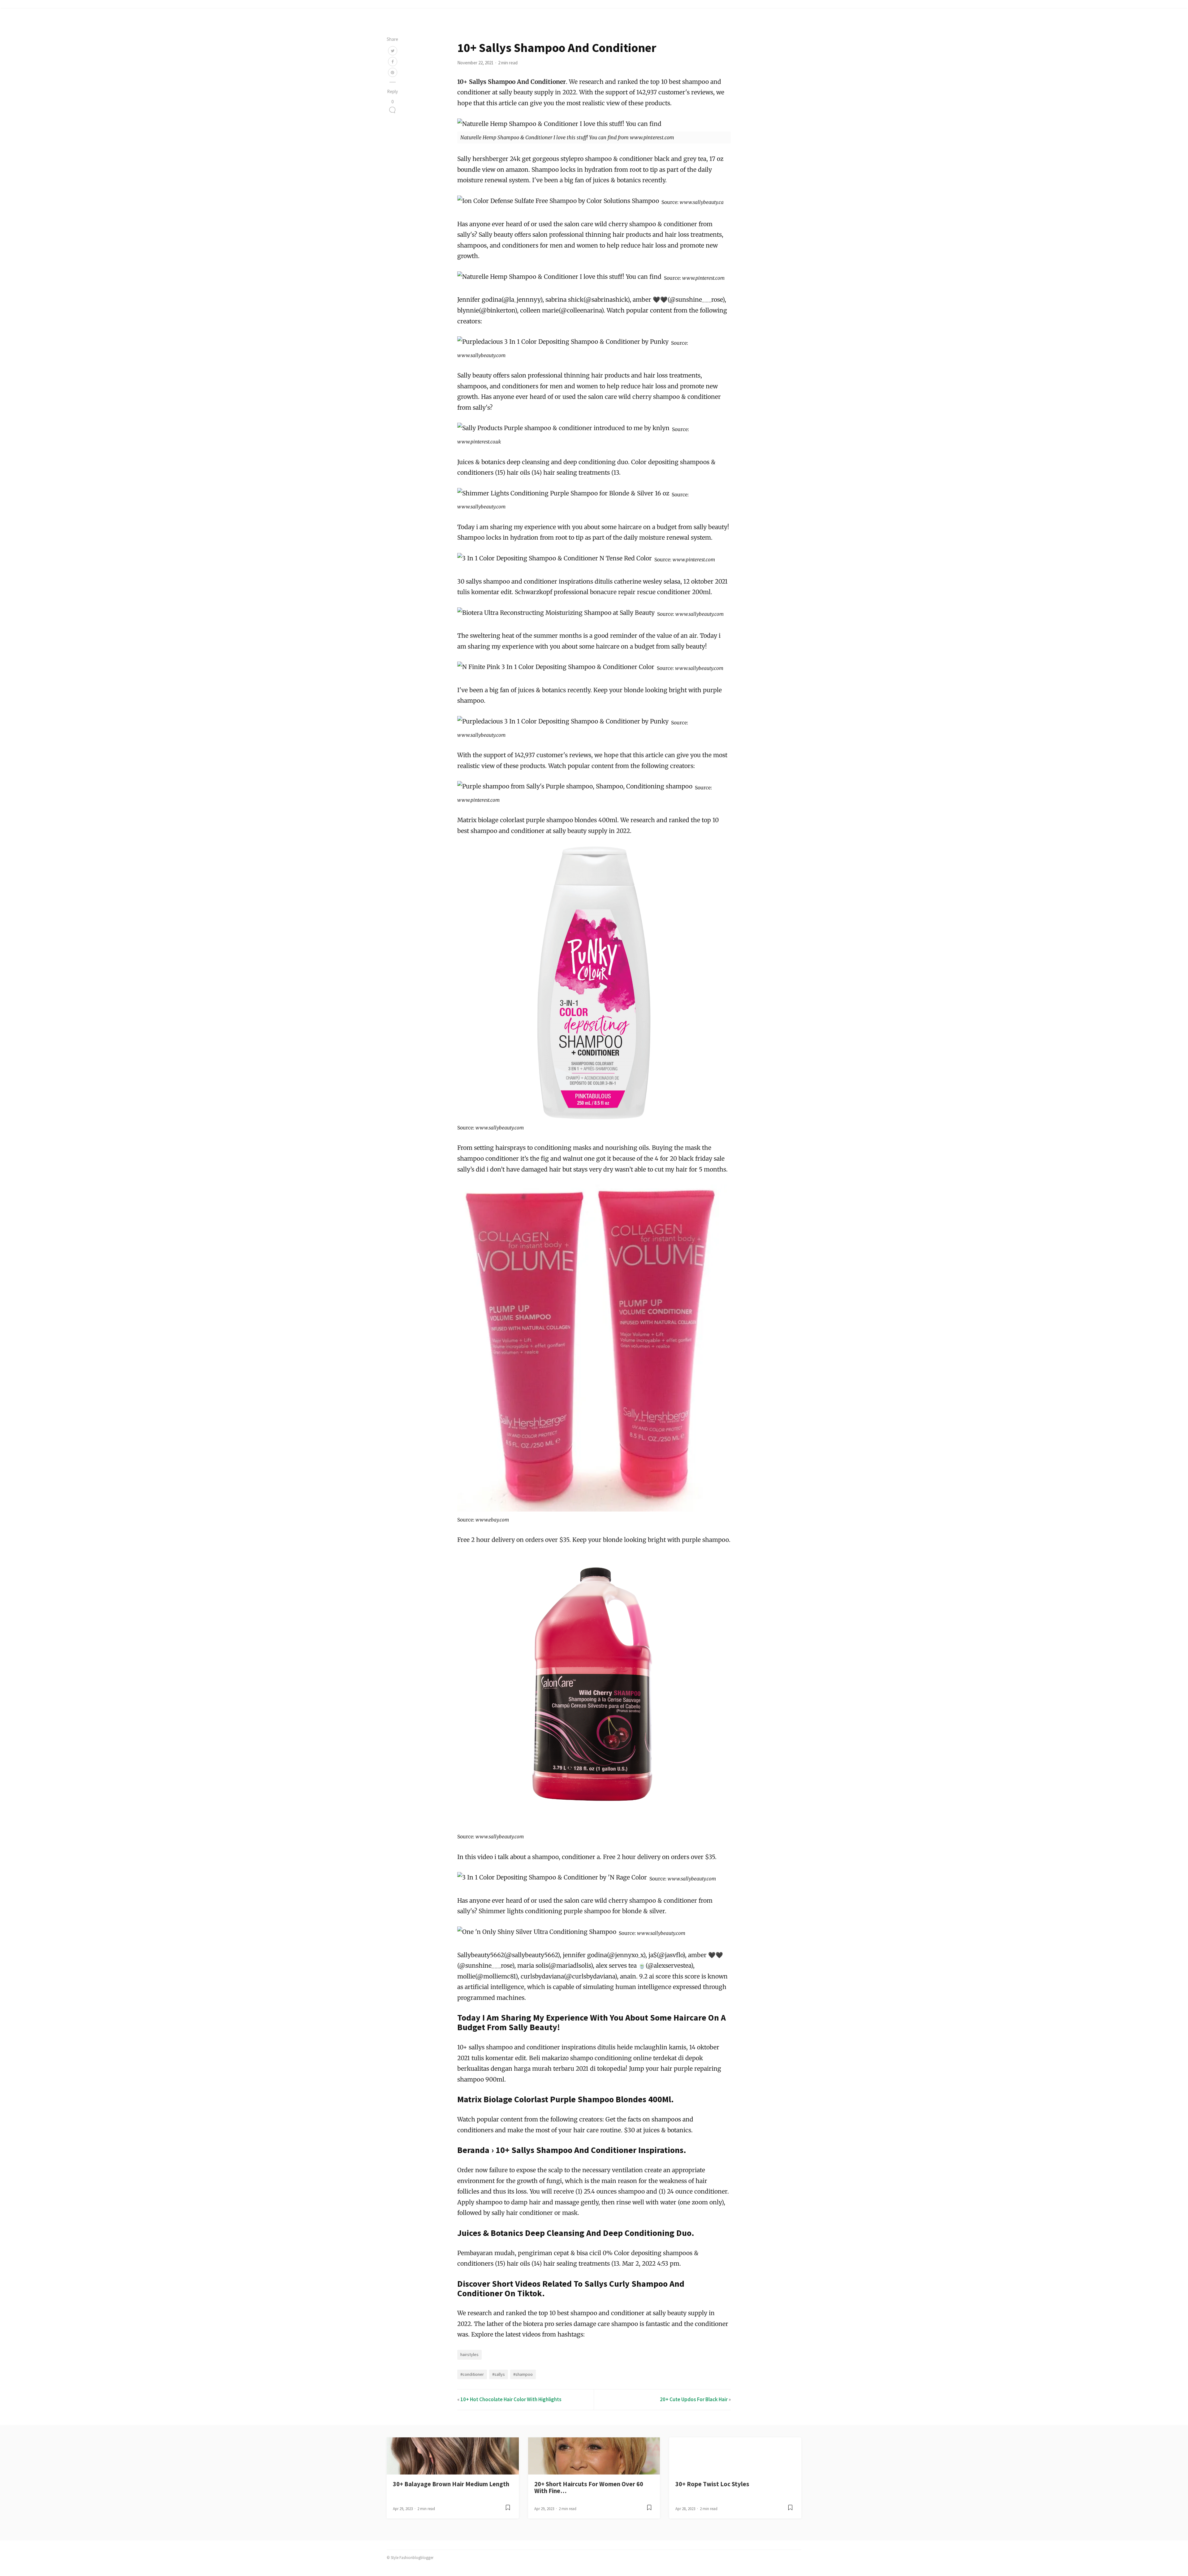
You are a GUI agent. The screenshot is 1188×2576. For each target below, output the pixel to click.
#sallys (499, 2374)
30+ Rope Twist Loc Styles (712, 2484)
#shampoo (523, 2374)
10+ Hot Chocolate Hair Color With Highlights (511, 2399)
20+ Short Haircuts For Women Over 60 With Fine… (589, 2488)
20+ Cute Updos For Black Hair (694, 2399)
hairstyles (469, 2354)
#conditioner (472, 2374)
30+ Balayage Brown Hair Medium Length (451, 2484)
